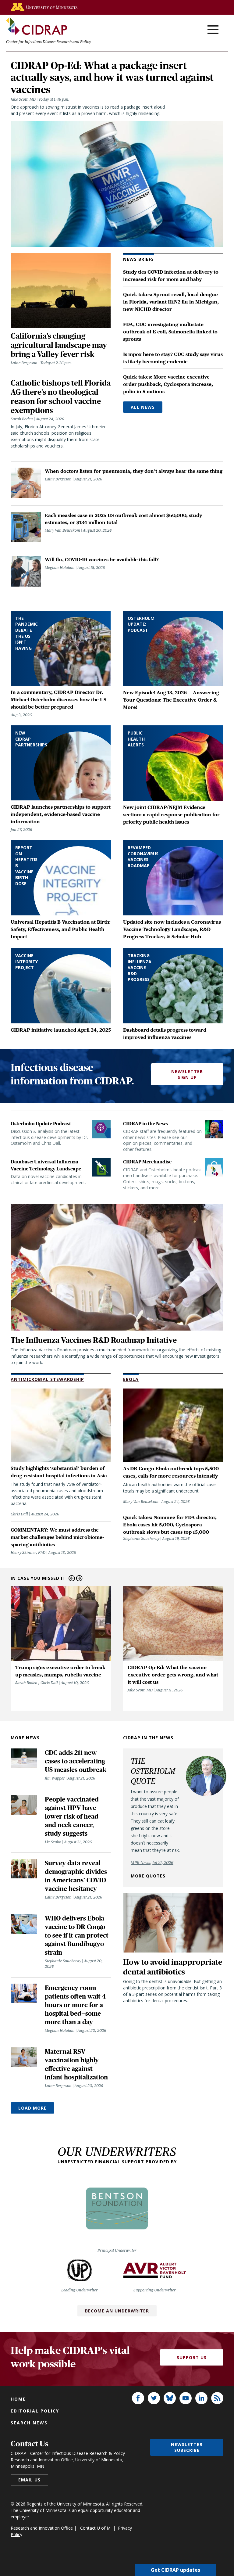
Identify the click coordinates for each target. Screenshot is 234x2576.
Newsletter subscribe (187, 2447)
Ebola (131, 1379)
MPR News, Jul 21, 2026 (152, 1863)
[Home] (37, 26)
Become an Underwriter (117, 2311)
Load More (32, 2108)
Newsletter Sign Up (187, 1074)
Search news (29, 2423)
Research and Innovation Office (42, 2528)
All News (143, 407)
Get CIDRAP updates (175, 2570)
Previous (72, 1578)
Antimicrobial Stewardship (47, 1379)
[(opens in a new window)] (44, 7)
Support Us (192, 2357)
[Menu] (213, 30)
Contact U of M (95, 2528)
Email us (29, 2480)
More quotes (148, 1876)
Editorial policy (35, 2411)
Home (18, 2399)
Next (79, 1578)
